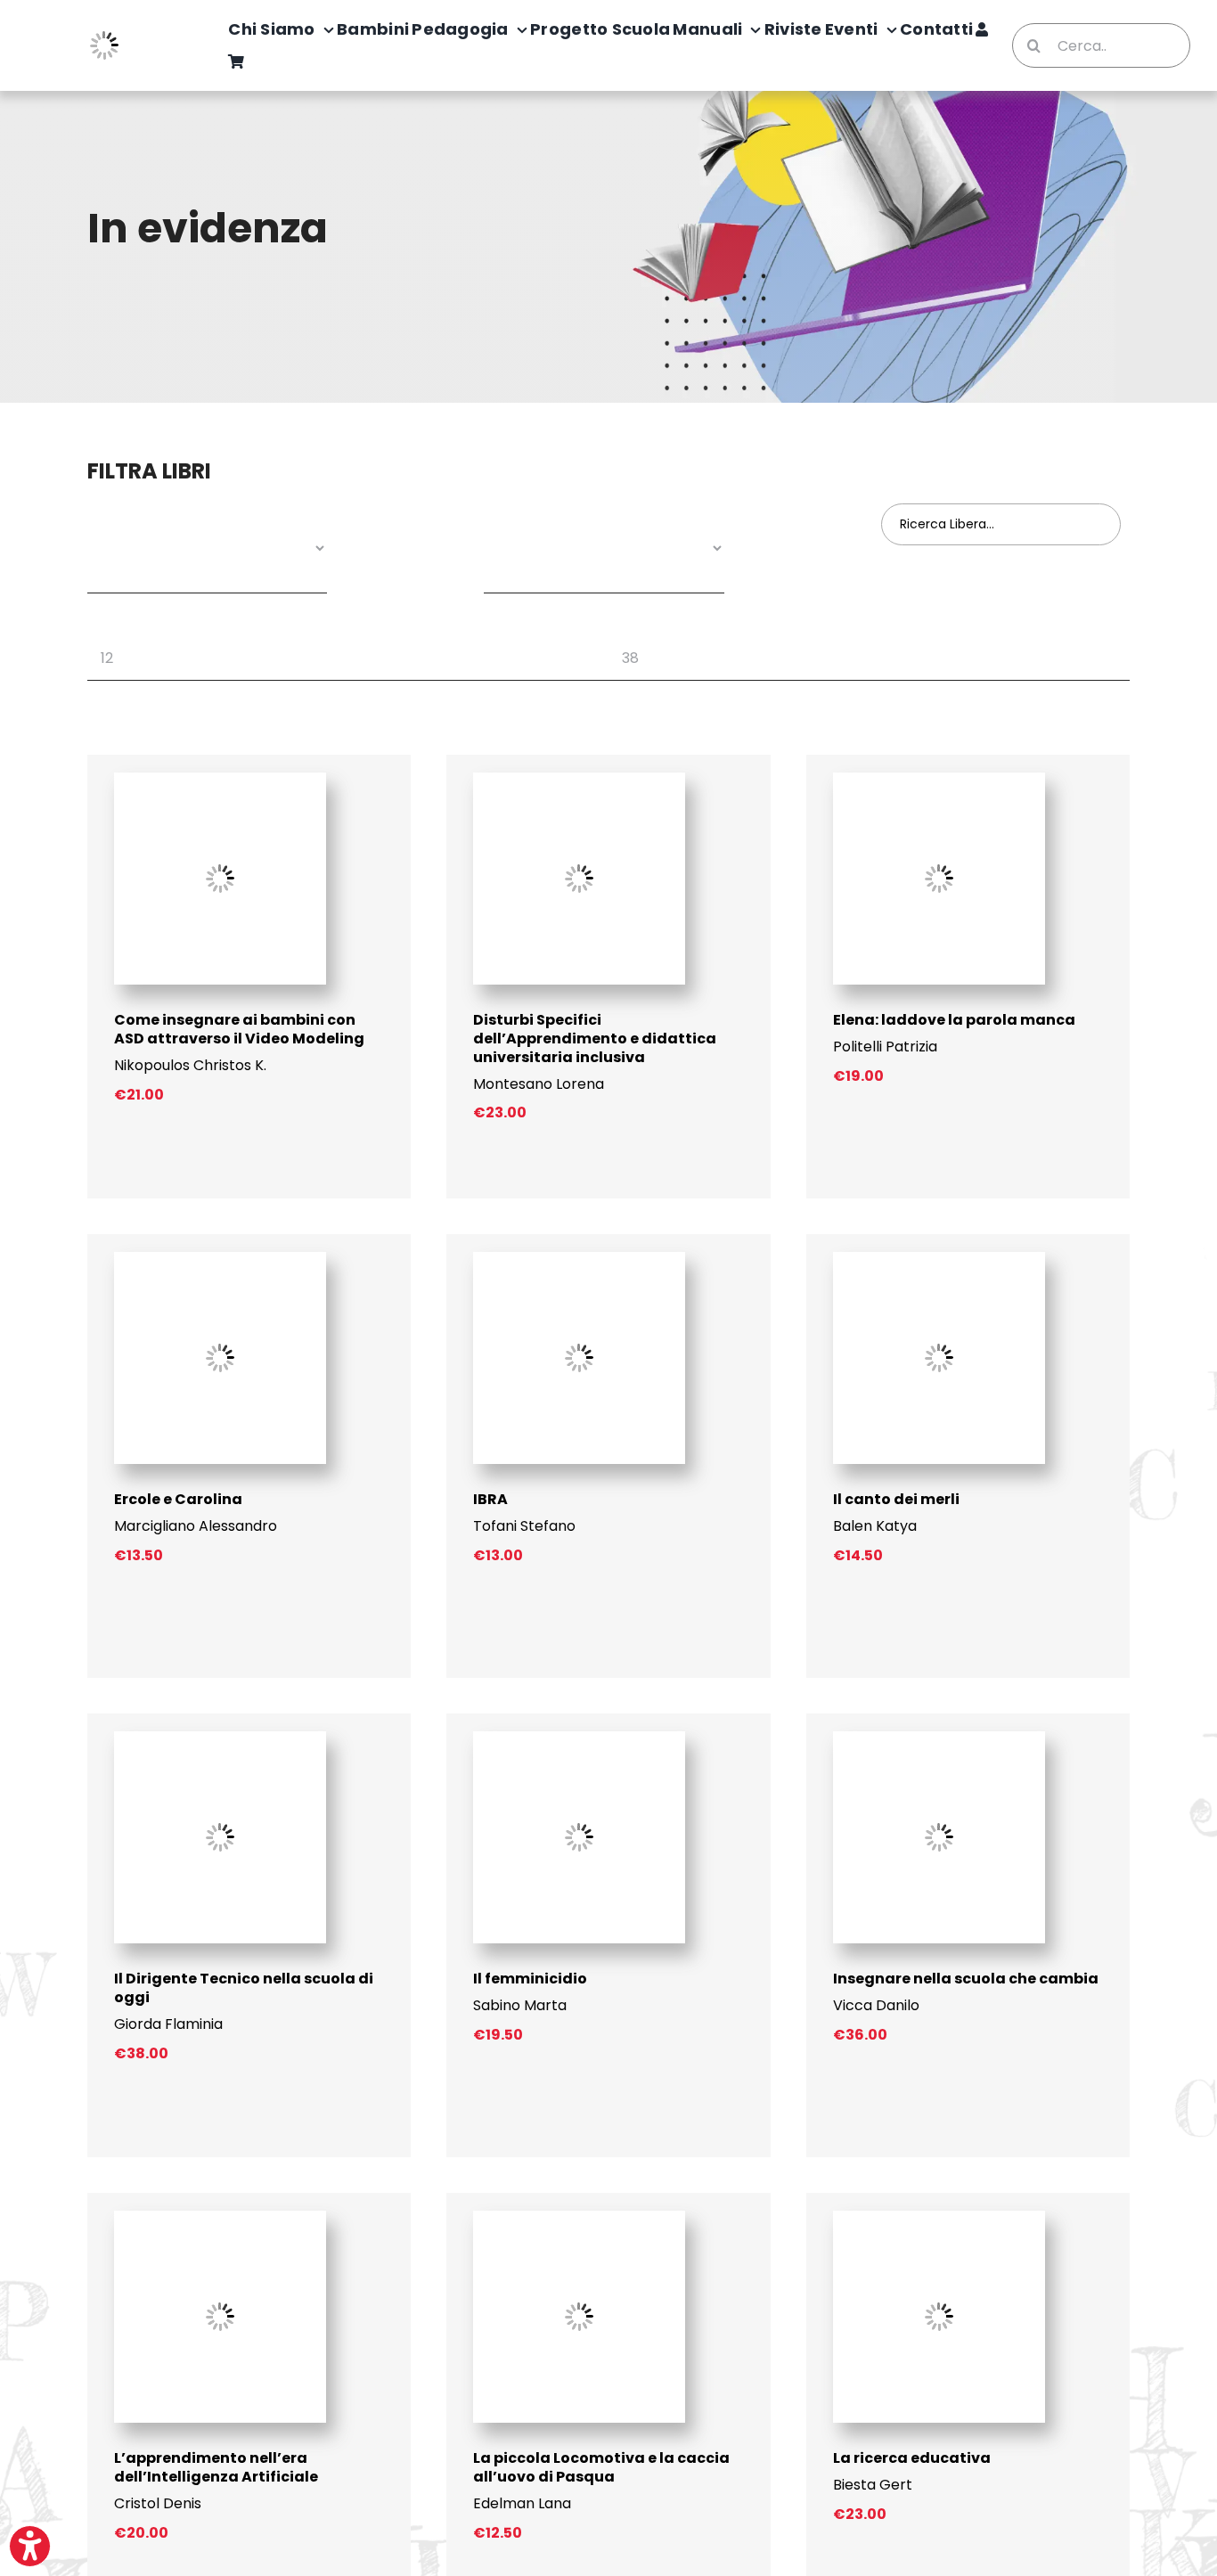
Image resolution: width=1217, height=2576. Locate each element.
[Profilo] (982, 30)
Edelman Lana (522, 2503)
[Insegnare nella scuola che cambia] (939, 1738)
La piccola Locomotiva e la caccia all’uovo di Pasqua (601, 2467)
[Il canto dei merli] (939, 1259)
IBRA (490, 1499)
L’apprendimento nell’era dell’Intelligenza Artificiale (216, 2467)
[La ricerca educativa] (939, 2217)
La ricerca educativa (912, 2458)
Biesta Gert (873, 2485)
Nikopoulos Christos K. (190, 1065)
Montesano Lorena (539, 1084)
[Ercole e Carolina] (220, 1259)
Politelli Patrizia (885, 1047)
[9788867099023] (579, 779)
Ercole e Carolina (178, 1499)
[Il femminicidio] (579, 1738)
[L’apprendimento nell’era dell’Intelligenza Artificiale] (220, 2217)
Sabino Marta (520, 2005)
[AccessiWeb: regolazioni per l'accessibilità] (30, 2546)
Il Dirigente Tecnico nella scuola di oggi (244, 1988)
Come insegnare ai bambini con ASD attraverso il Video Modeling (239, 1029)
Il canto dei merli (896, 1499)
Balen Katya (875, 1526)
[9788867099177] (220, 779)
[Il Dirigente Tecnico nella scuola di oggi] (220, 1738)
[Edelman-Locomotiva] (579, 2217)
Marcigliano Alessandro (196, 1526)
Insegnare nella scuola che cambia (966, 1979)
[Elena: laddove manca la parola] (939, 779)
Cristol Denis (158, 2503)
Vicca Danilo (876, 2005)
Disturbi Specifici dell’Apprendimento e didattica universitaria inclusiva (595, 1039)
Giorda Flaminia (168, 2024)
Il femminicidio (530, 1979)
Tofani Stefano (524, 1526)
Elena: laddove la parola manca (954, 1020)
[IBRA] (579, 1259)
